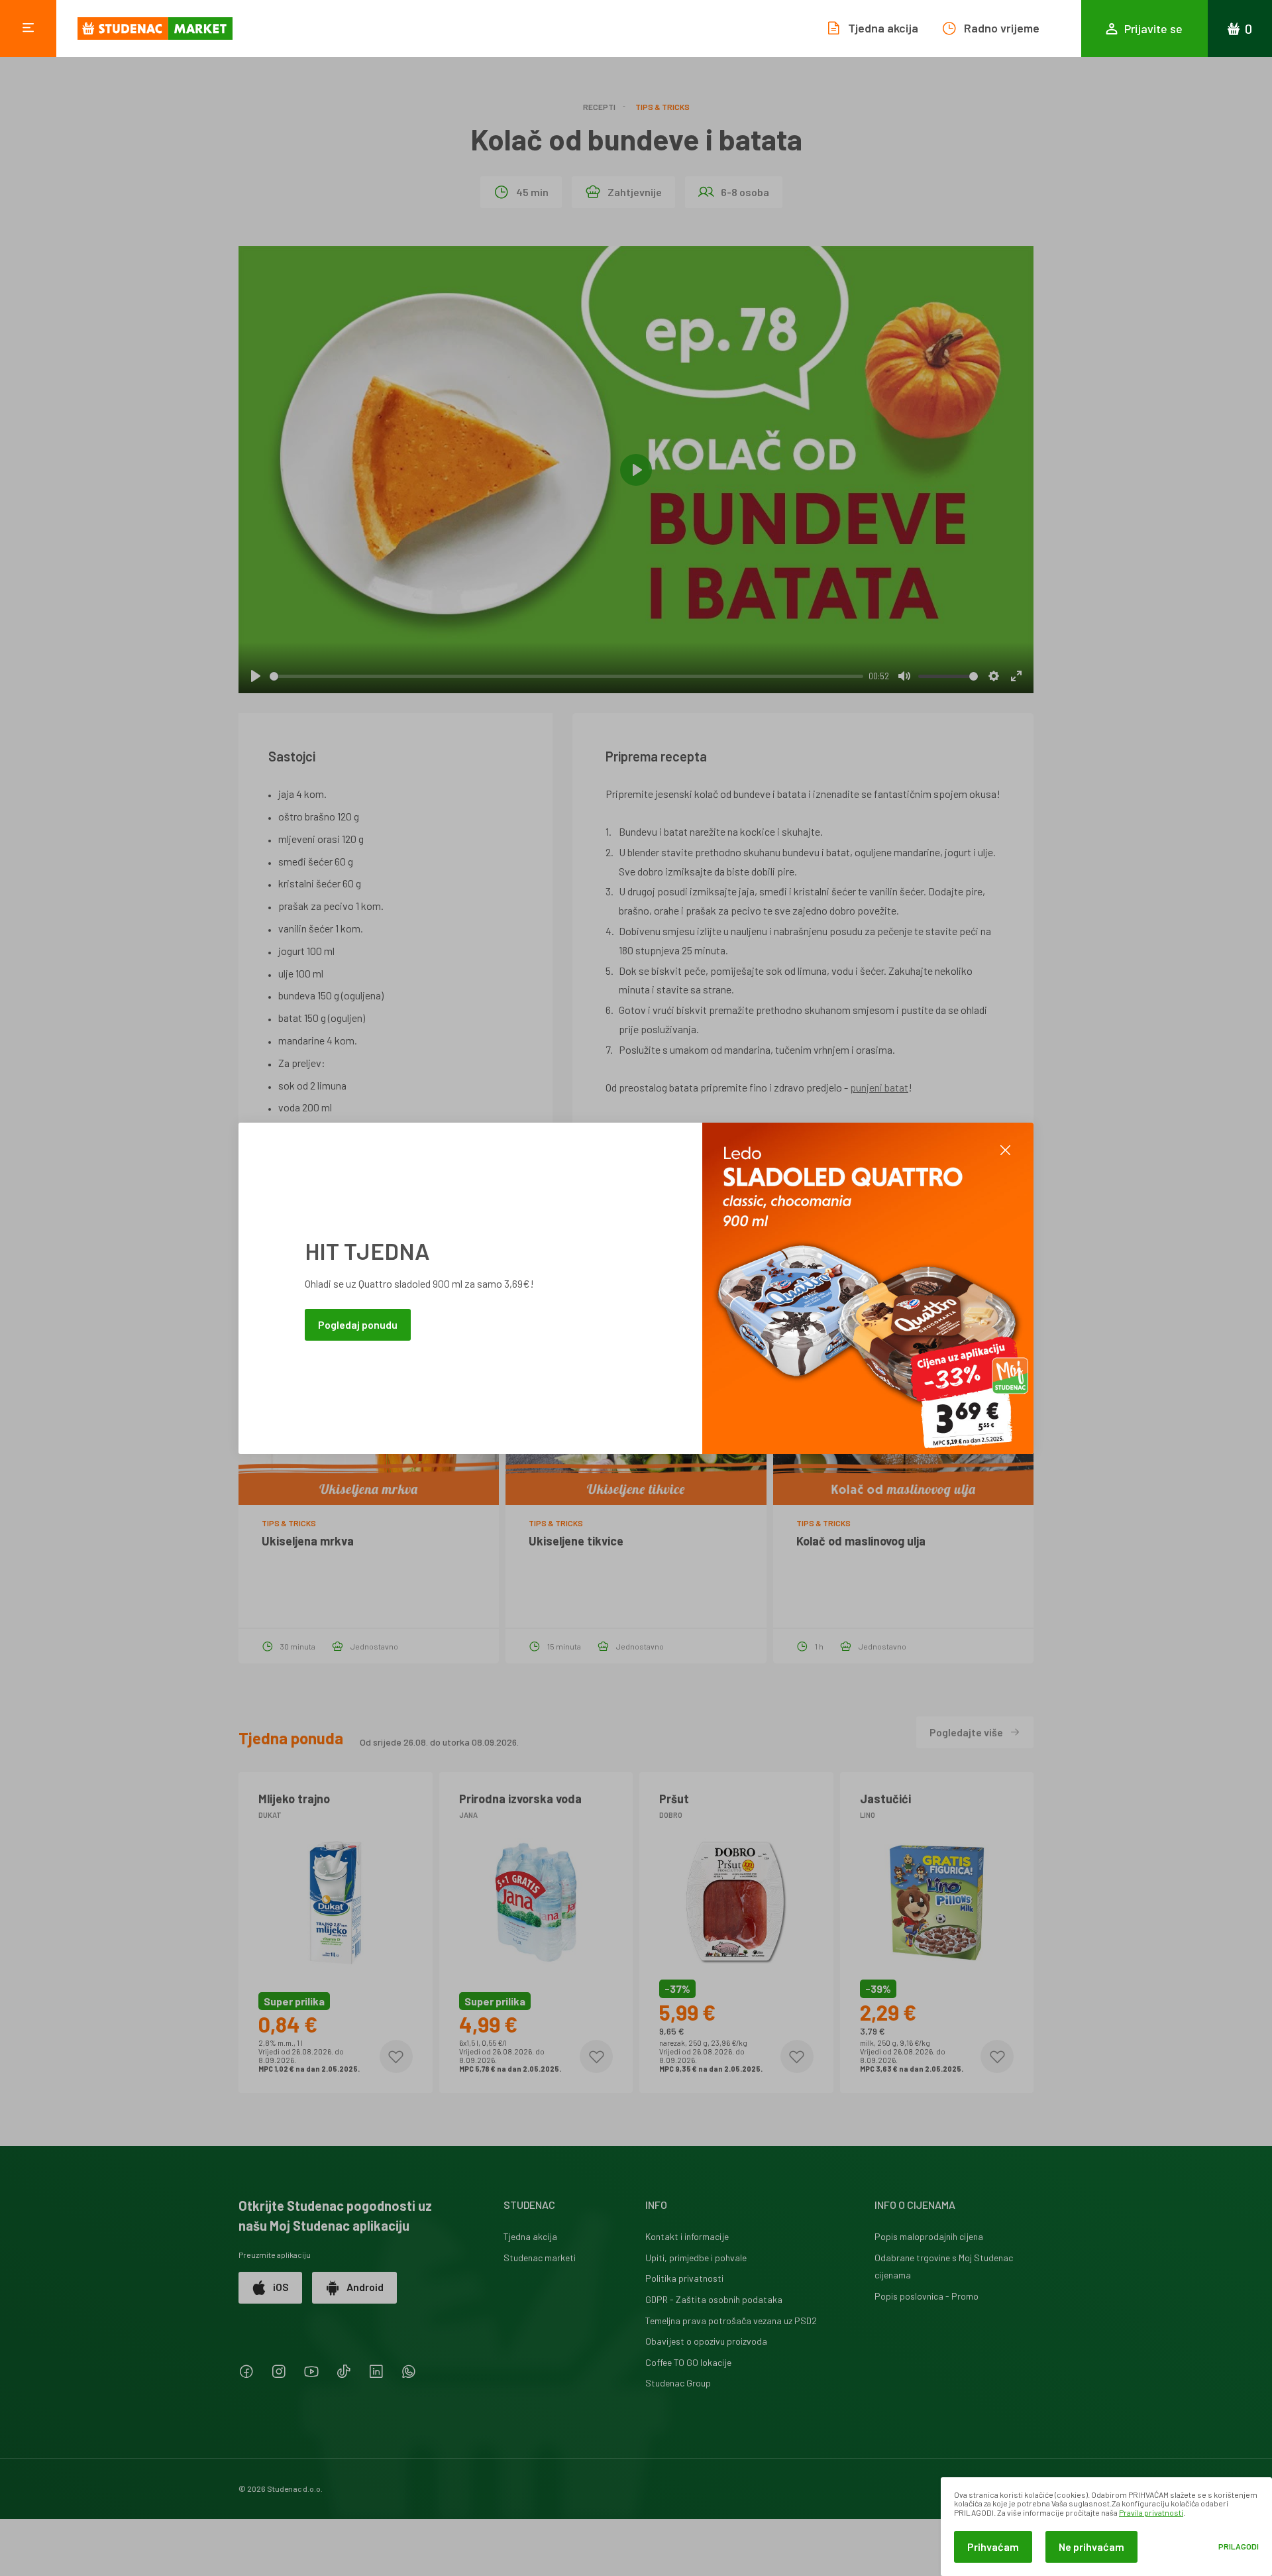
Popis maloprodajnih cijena (929, 2236)
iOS (281, 2287)
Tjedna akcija (530, 2236)
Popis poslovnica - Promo (927, 2296)
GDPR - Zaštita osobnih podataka (714, 2299)
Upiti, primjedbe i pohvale (696, 2258)
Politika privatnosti (684, 2278)
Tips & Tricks (662, 107)
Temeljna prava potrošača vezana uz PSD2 (731, 2321)
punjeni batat (879, 1087)
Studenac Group (678, 2383)
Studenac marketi (540, 2258)
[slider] (566, 676)
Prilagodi (1239, 2547)
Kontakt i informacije (687, 2236)
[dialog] (1106, 2527)
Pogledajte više (966, 1732)
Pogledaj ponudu (358, 1324)
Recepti (599, 107)
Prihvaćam (993, 2547)
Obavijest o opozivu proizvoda (706, 2341)
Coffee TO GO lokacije (688, 2362)
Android (365, 2287)
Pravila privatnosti (1151, 2512)
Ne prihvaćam (1091, 2547)
